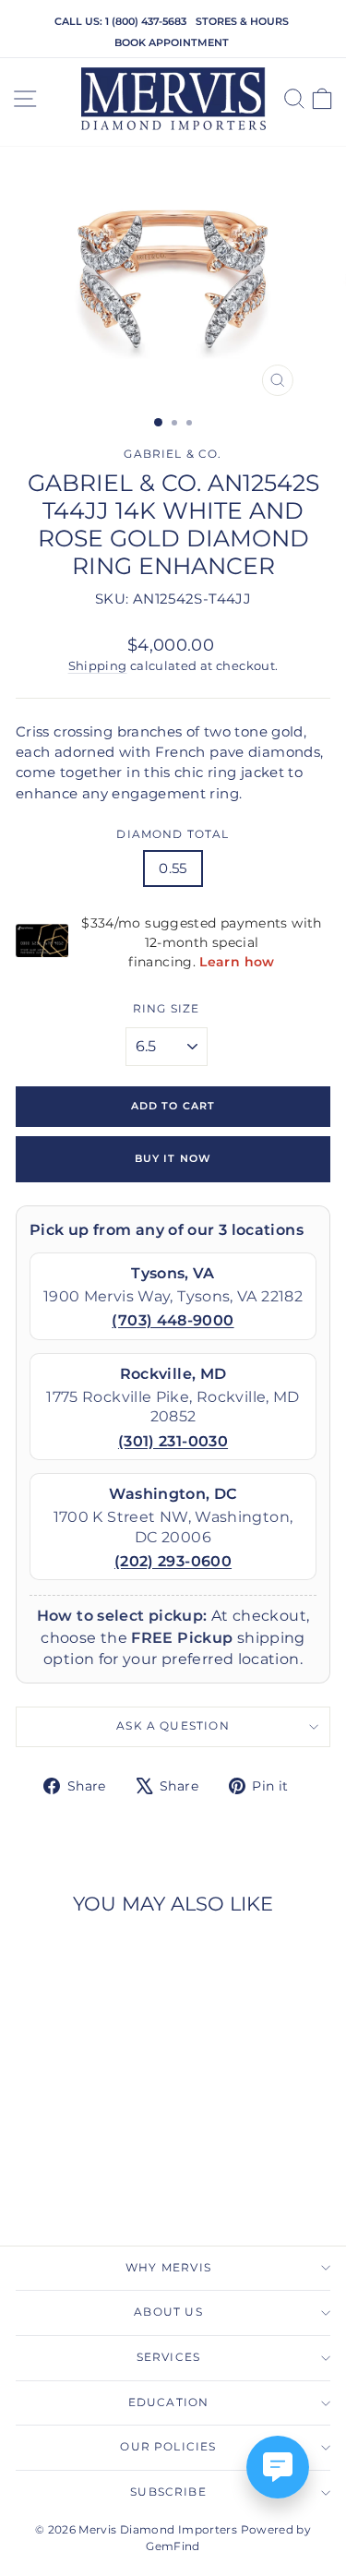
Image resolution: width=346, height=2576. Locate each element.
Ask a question (173, 1726)
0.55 (173, 869)
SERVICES (168, 2357)
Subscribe (168, 2492)
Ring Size (167, 1009)
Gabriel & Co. (173, 454)
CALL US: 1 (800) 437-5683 (120, 21)
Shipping (98, 666)
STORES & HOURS (242, 21)
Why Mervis (168, 2268)
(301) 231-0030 (173, 1441)
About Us (168, 2312)
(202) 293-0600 (173, 1561)
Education (169, 2402)
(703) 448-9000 (173, 1320)
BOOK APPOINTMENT (172, 42)
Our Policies (168, 2447)
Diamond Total (173, 834)
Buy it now (173, 1158)
